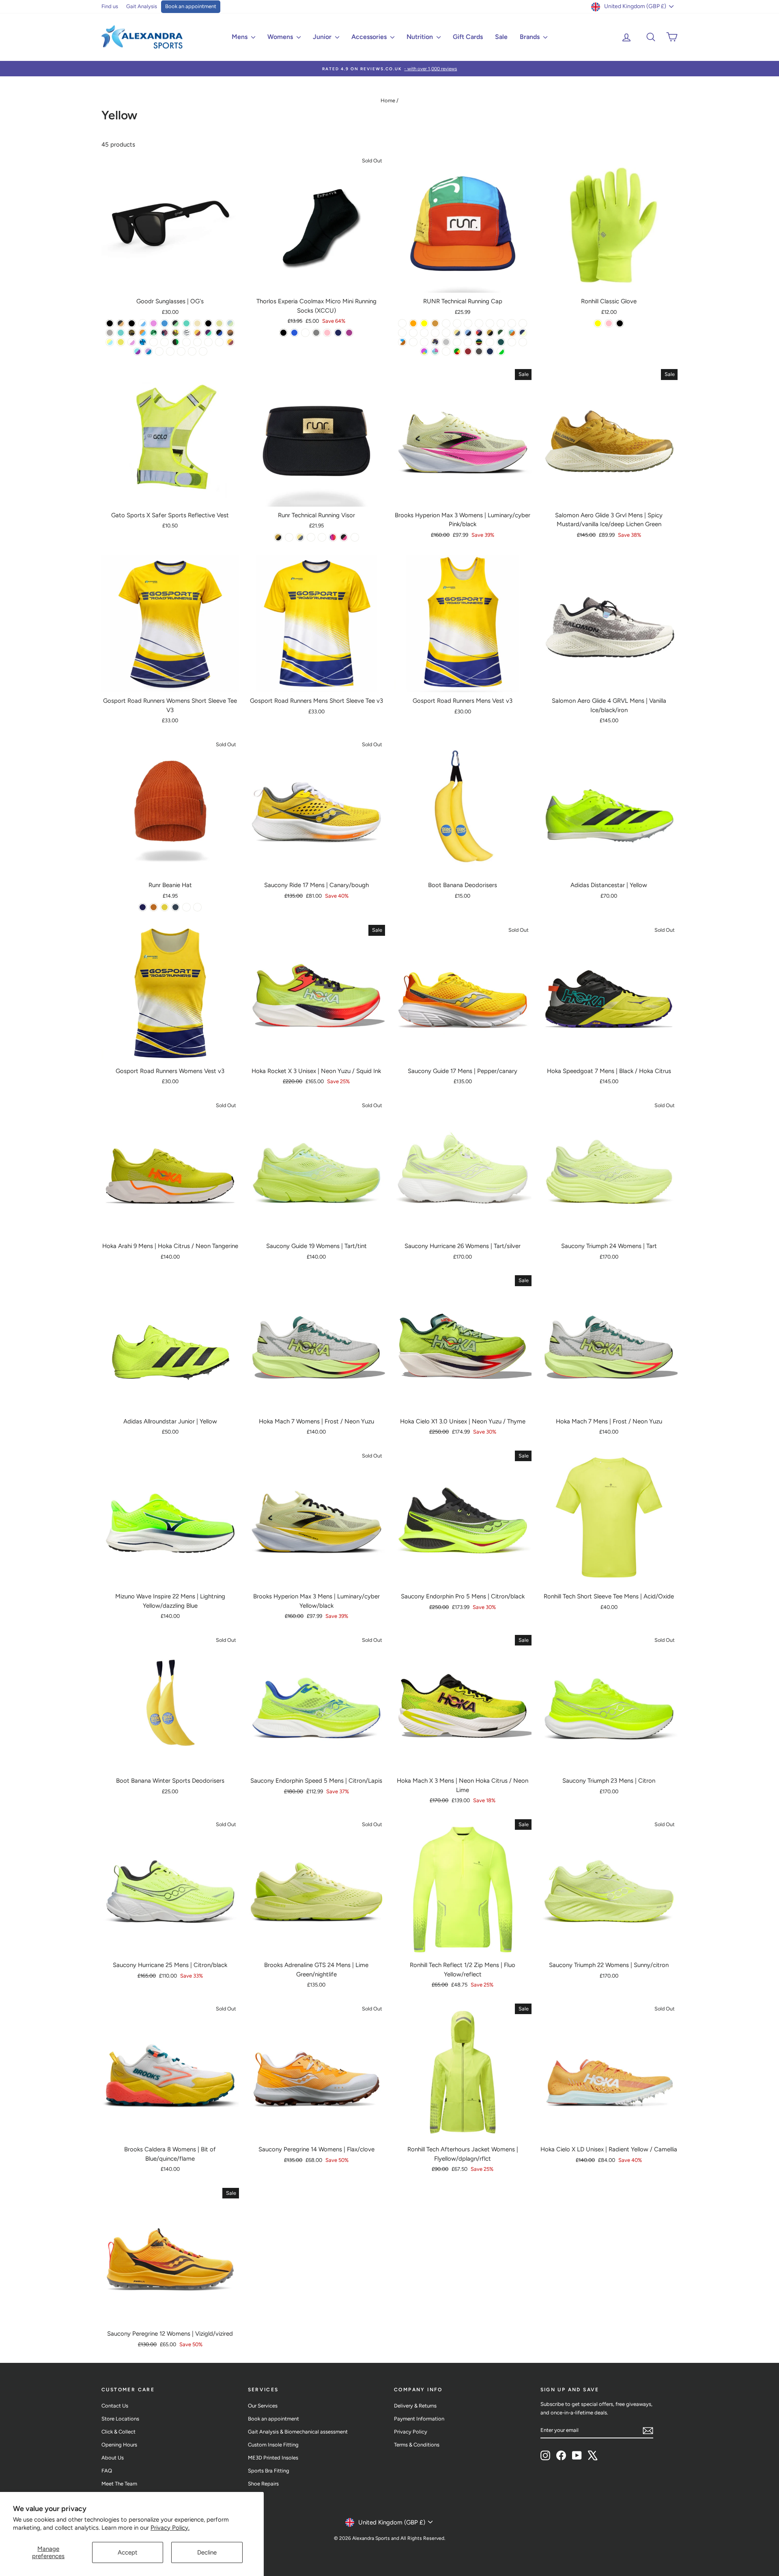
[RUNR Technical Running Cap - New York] (490, 323)
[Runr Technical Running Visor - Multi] (333, 537)
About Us (113, 2458)
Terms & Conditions (417, 2445)
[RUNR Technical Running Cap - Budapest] (501, 342)
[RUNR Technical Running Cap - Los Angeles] (523, 342)
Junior (323, 37)
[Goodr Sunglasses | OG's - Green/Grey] (203, 351)
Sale (501, 37)
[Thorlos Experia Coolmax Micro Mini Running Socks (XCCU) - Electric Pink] (327, 333)
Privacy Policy (411, 2432)
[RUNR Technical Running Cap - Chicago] (490, 351)
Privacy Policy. (170, 2528)
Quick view (170, 284)
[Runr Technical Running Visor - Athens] (278, 537)
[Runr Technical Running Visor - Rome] (311, 537)
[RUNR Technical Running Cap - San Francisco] (479, 323)
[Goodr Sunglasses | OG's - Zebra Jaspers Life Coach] (186, 333)
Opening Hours (119, 2445)
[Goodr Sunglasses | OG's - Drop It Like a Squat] (175, 342)
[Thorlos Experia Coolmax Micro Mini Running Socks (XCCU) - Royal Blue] (294, 333)
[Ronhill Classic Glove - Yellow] (598, 323)
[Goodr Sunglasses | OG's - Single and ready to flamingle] (154, 342)
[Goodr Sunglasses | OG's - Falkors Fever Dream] (165, 323)
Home (388, 100)
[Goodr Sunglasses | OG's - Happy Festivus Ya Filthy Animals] (219, 342)
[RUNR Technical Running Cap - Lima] (446, 323)
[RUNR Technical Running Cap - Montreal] (468, 333)
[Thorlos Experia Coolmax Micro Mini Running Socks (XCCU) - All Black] (283, 333)
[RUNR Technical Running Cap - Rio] (512, 333)
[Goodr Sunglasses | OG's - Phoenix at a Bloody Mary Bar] (197, 333)
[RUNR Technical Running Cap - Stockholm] (413, 342)
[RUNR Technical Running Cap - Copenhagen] (402, 323)
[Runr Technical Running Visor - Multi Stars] (322, 537)
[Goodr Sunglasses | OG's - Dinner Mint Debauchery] (186, 323)
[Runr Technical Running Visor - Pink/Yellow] (355, 537)
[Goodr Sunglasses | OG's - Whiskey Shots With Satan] (121, 323)
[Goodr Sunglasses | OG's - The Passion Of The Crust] (132, 333)
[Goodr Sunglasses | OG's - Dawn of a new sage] (159, 351)
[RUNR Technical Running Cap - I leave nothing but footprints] (501, 333)
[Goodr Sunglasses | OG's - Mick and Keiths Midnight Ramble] (219, 333)
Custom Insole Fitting (273, 2445)
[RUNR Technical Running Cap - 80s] (479, 342)
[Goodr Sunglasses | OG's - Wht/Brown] (181, 351)
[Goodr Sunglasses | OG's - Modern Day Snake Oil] (192, 351)
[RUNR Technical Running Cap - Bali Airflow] (413, 333)
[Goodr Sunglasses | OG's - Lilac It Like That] (148, 351)
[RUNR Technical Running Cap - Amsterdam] (424, 351)
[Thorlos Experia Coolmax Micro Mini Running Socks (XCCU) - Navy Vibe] (338, 333)
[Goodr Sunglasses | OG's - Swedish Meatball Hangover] (219, 323)
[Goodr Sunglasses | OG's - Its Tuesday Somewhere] (154, 333)
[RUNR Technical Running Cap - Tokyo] (479, 333)
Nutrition (421, 37)
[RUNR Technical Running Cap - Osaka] (435, 351)
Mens (240, 37)
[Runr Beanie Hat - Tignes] (197, 907)
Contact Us (115, 2406)
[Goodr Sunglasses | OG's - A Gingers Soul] (110, 323)
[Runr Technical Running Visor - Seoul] (300, 537)
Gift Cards (468, 37)
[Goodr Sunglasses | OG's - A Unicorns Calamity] (132, 323)
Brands (530, 37)
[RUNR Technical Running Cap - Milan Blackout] (523, 323)
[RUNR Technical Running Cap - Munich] (457, 342)
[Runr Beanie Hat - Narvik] (154, 907)
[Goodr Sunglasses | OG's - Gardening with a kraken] (208, 333)
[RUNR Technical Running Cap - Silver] (446, 342)
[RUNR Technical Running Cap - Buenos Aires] (512, 323)
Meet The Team (119, 2484)
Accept (128, 2552)
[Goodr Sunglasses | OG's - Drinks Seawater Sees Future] (208, 323)
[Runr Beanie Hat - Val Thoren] (175, 907)
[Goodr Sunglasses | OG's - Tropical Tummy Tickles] (165, 333)
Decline (207, 2552)
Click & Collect (118, 2432)
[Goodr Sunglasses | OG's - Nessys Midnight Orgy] (121, 333)
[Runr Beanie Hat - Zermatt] (186, 907)
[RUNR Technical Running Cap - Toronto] (479, 351)
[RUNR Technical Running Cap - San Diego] (402, 333)
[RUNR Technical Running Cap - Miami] (468, 323)
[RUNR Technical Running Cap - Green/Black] (446, 333)
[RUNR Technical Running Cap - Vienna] (424, 333)
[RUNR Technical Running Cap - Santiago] (457, 323)
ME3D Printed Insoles (273, 2458)
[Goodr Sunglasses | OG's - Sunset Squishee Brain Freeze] (208, 342)
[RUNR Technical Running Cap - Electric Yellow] (424, 323)
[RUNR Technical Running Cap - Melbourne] (402, 342)
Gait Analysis (142, 6)
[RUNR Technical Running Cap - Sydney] (446, 351)
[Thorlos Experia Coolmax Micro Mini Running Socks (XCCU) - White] (305, 333)
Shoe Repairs (263, 2484)
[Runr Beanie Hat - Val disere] (165, 907)
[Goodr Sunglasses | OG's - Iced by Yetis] (143, 323)
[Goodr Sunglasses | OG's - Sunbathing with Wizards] (230, 323)
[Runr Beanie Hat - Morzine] (143, 907)
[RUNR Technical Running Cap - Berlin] (468, 342)
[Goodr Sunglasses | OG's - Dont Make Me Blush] (197, 323)
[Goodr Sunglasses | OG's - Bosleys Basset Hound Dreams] (230, 333)
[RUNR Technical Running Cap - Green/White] (501, 351)
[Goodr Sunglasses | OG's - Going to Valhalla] (110, 333)
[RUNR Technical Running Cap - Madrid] (435, 323)
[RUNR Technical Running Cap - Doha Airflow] (435, 333)
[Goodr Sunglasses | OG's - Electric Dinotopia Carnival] (137, 351)
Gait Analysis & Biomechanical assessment (298, 2432)
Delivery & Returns (415, 2406)
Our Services (263, 2406)
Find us (110, 6)
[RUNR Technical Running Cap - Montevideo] (501, 323)
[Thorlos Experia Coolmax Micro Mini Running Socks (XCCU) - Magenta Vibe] (349, 333)
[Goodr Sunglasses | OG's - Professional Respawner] (197, 342)
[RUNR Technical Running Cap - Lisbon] (468, 351)
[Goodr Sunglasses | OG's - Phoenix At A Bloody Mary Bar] (230, 342)
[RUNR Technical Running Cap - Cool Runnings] (457, 351)
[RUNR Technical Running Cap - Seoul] (457, 333)
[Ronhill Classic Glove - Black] (620, 323)
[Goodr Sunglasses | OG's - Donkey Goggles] (143, 333)
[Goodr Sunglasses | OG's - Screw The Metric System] (143, 342)
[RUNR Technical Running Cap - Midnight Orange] (413, 323)
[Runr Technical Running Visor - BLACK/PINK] (344, 537)
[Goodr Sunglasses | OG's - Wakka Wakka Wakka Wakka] (121, 342)
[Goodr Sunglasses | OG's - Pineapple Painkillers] (110, 342)
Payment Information (419, 2419)
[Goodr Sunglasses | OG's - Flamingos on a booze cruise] (154, 323)
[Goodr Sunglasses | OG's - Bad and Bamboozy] (175, 333)
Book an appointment (191, 6)
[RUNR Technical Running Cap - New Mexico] (512, 342)
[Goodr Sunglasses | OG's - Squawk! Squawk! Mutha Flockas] (165, 342)
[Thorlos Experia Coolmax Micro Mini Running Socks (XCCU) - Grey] (316, 333)
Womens (281, 37)
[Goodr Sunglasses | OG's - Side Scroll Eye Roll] (132, 342)
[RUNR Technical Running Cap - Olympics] (490, 342)
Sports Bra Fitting (269, 2471)
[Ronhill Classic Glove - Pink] (609, 323)
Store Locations (120, 2419)
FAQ (107, 2471)
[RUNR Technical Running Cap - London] (523, 333)
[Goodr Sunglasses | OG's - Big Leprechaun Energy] (186, 342)
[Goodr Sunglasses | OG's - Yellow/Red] (170, 351)
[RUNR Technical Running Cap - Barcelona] (435, 342)
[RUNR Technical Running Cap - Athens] (490, 333)
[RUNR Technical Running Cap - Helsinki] (424, 342)
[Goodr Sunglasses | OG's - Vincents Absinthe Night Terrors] (175, 323)
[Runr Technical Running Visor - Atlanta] (289, 537)
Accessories (370, 37)
